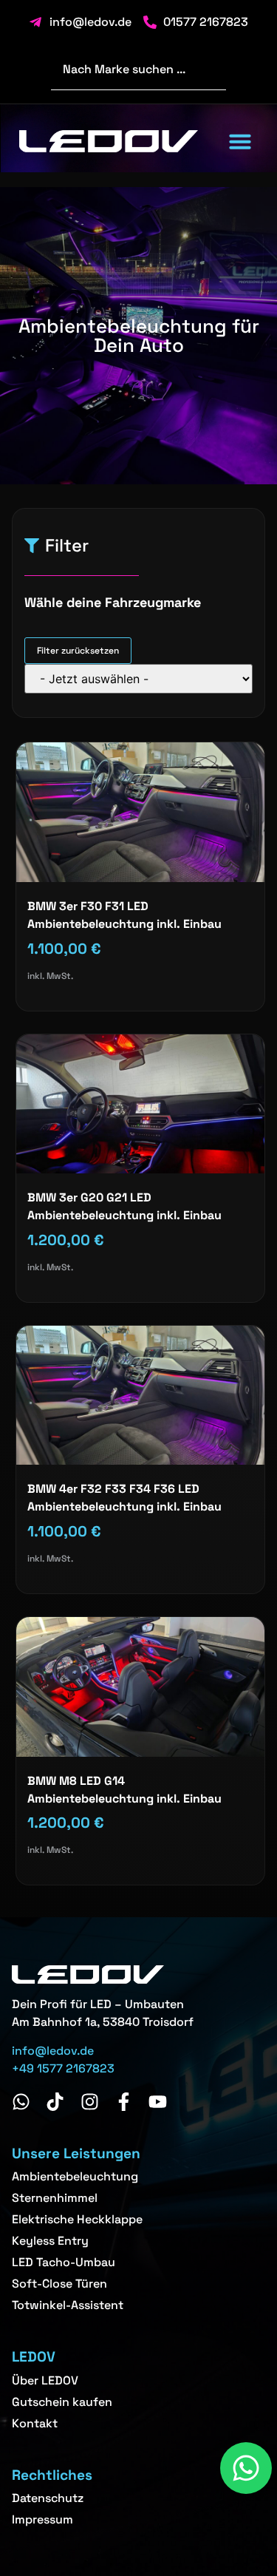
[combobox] (138, 70)
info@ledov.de (53, 2051)
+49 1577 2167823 (63, 2068)
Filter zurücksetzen (78, 651)
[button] (240, 141)
